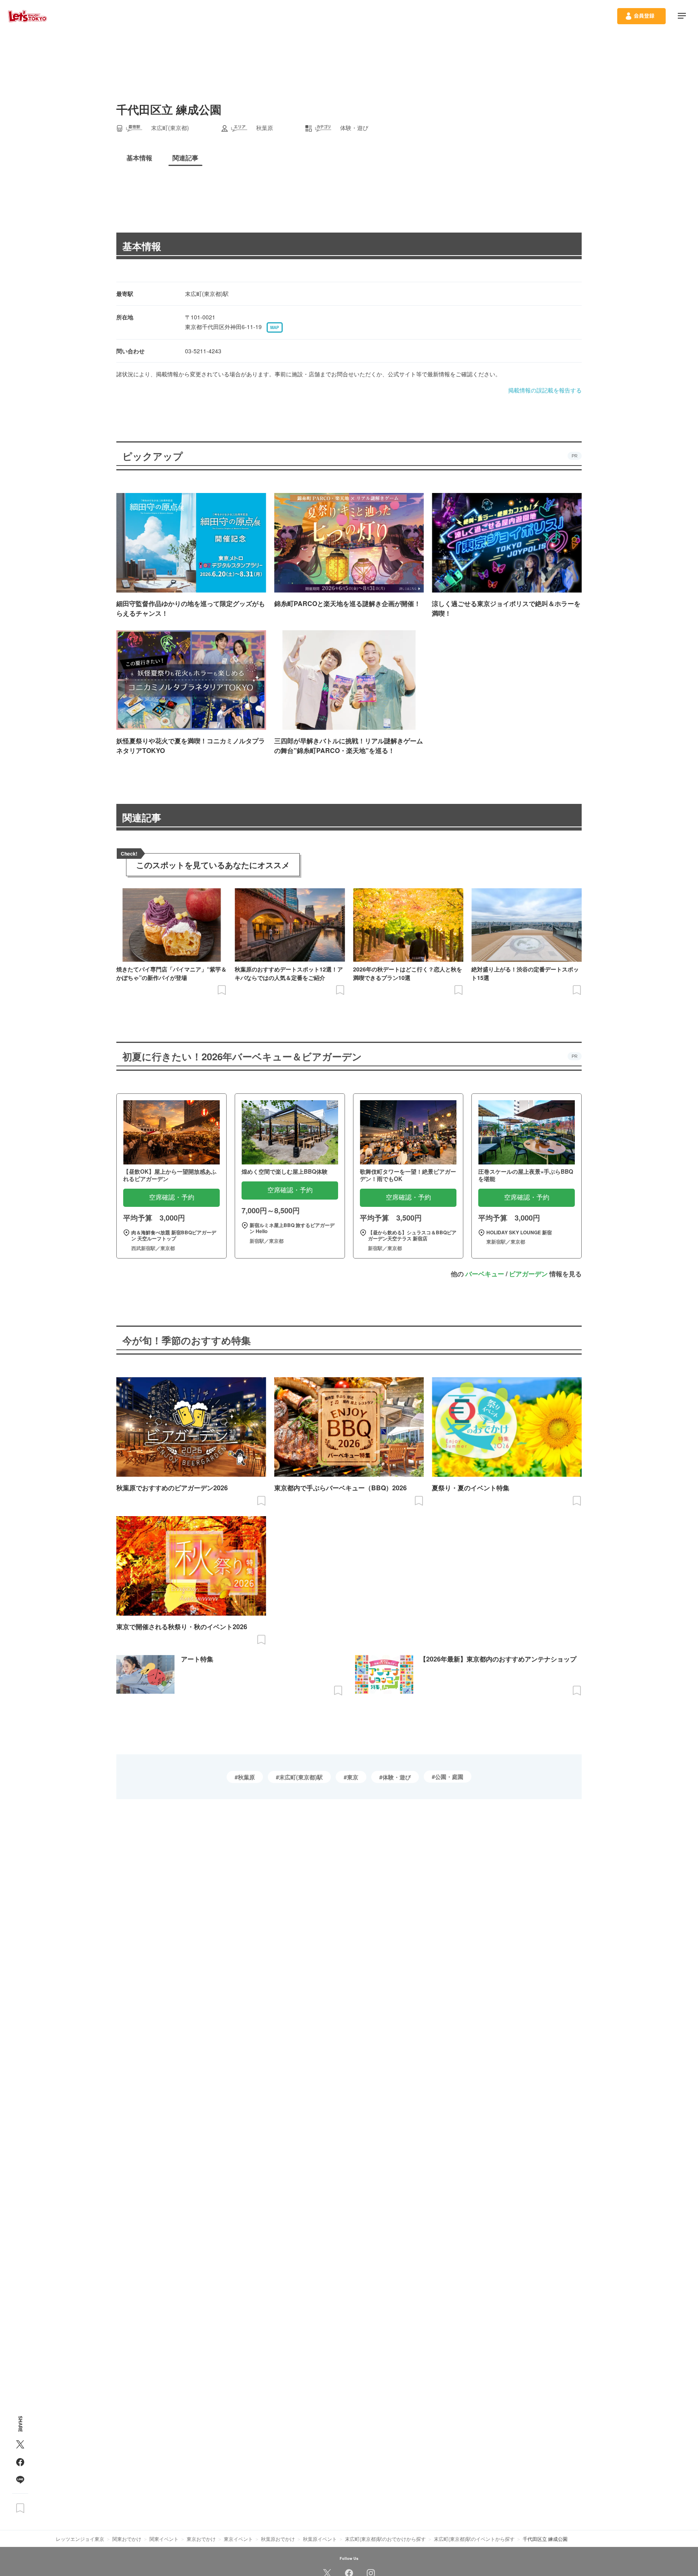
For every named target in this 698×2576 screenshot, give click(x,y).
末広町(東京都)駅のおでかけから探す (385, 2539)
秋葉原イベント (320, 2539)
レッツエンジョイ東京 (80, 2539)
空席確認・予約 (172, 1197)
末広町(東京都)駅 (301, 1777)
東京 (353, 1777)
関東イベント (164, 2539)
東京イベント (238, 2539)
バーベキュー (485, 1274)
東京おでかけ (201, 2539)
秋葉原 (246, 1777)
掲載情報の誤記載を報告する (545, 390)
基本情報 (142, 246)
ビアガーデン (528, 1274)
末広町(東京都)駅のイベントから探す (474, 2539)
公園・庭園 (449, 1777)
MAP (275, 327)
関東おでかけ (127, 2539)
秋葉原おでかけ (278, 2539)
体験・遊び (397, 1777)
